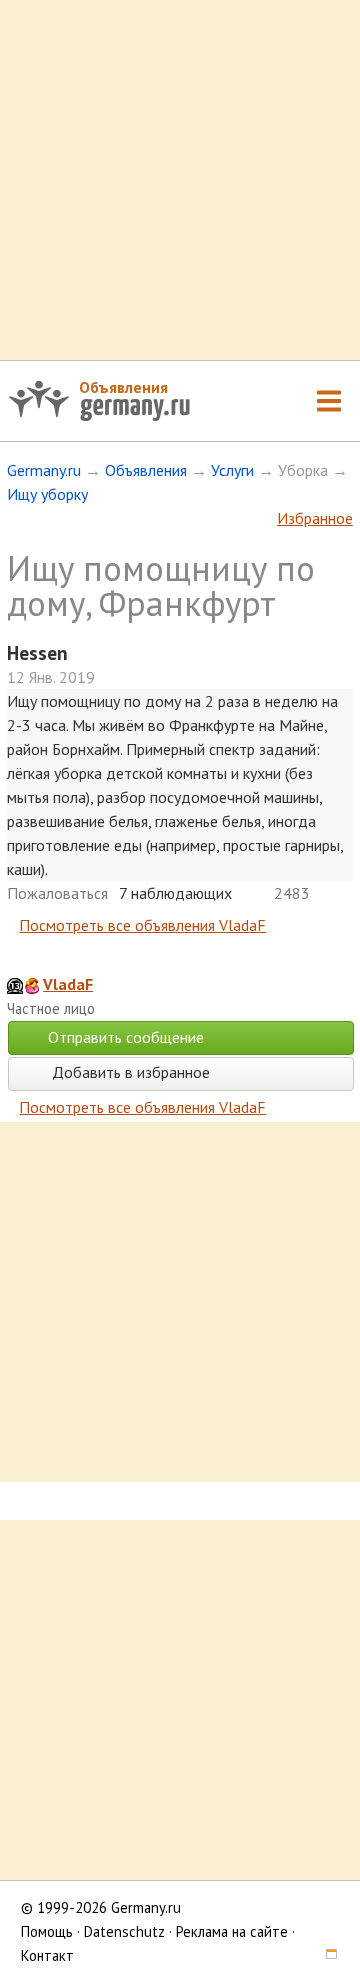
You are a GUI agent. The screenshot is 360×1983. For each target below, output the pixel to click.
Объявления (123, 387)
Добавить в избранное (129, 1072)
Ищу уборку (47, 494)
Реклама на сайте (232, 1931)
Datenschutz (124, 1931)
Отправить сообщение (126, 1037)
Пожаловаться (57, 893)
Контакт (47, 1955)
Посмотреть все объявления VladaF (142, 925)
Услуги (232, 470)
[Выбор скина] (324, 1955)
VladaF (68, 984)
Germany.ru (44, 470)
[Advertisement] (180, 180)
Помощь (47, 1931)
